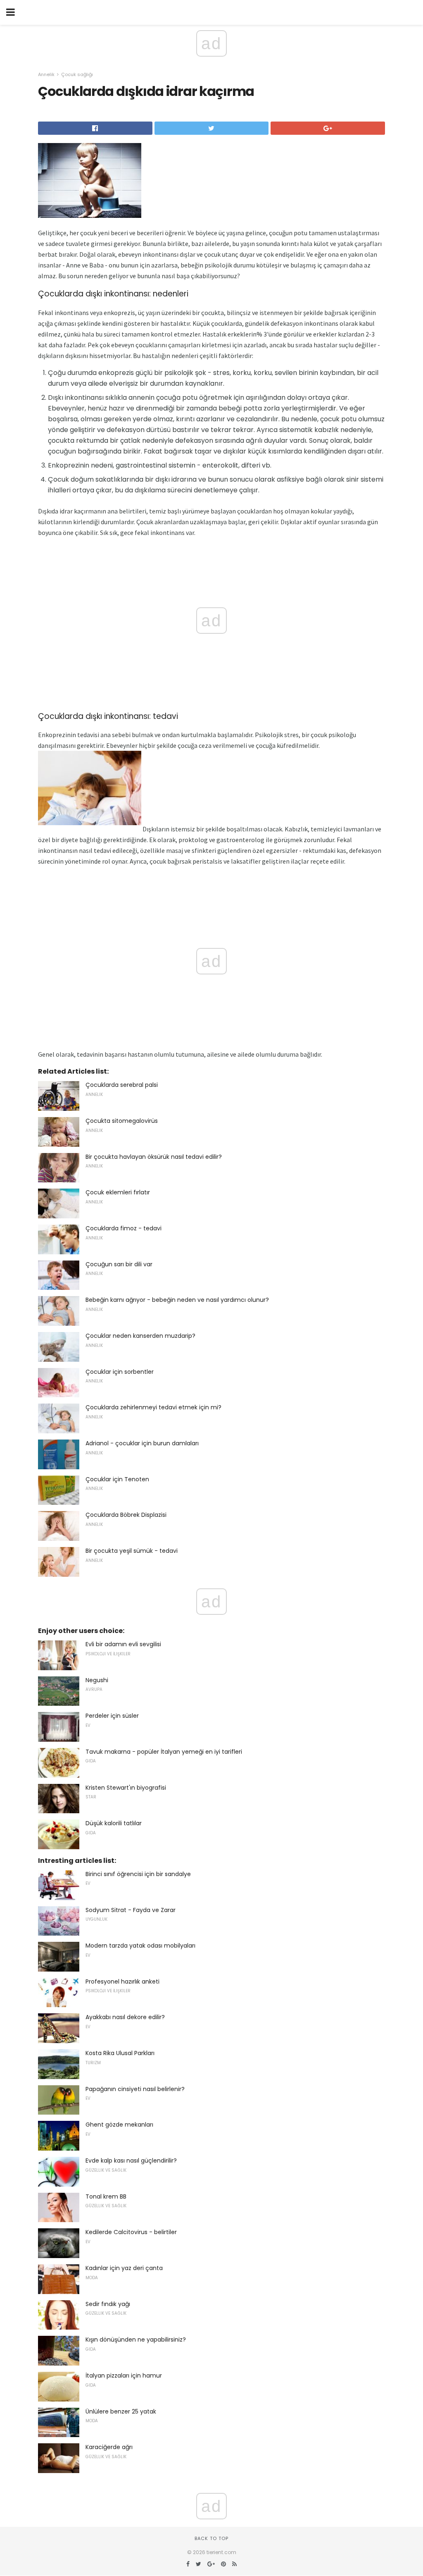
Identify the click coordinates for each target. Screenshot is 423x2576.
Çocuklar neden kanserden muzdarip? (140, 1336)
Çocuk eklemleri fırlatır (118, 1192)
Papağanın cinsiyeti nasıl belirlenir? (135, 2089)
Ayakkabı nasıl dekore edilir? (125, 2017)
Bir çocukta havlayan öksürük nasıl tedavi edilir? (154, 1157)
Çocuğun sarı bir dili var (119, 1264)
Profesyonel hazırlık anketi (122, 1982)
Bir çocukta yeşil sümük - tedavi (132, 1551)
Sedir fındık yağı (108, 2304)
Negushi (97, 1680)
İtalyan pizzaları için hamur (124, 2375)
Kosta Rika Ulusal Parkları (120, 2053)
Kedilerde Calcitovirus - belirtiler (131, 2232)
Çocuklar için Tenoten (117, 1479)
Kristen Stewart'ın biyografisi (126, 1788)
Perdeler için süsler (112, 1716)
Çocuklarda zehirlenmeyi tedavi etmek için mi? (153, 1407)
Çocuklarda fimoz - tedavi (124, 1228)
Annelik (46, 74)
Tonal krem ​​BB (106, 2196)
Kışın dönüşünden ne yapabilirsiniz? (136, 2340)
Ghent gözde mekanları (119, 2125)
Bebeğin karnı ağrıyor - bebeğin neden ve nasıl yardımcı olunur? (177, 1300)
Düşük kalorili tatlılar (114, 1823)
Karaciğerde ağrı (109, 2447)
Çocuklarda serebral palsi (122, 1085)
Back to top (211, 2538)
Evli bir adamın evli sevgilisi (123, 1644)
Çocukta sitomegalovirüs (122, 1121)
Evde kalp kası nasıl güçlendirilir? (131, 2161)
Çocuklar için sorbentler (120, 1372)
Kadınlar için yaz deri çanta (124, 2268)
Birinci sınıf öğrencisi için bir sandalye (138, 1874)
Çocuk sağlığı (77, 74)
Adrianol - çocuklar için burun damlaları (142, 1443)
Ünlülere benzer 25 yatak (121, 2411)
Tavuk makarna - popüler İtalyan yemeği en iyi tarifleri (164, 1752)
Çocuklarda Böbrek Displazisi (126, 1515)
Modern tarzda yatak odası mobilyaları (140, 1946)
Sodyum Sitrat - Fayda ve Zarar (131, 1910)
